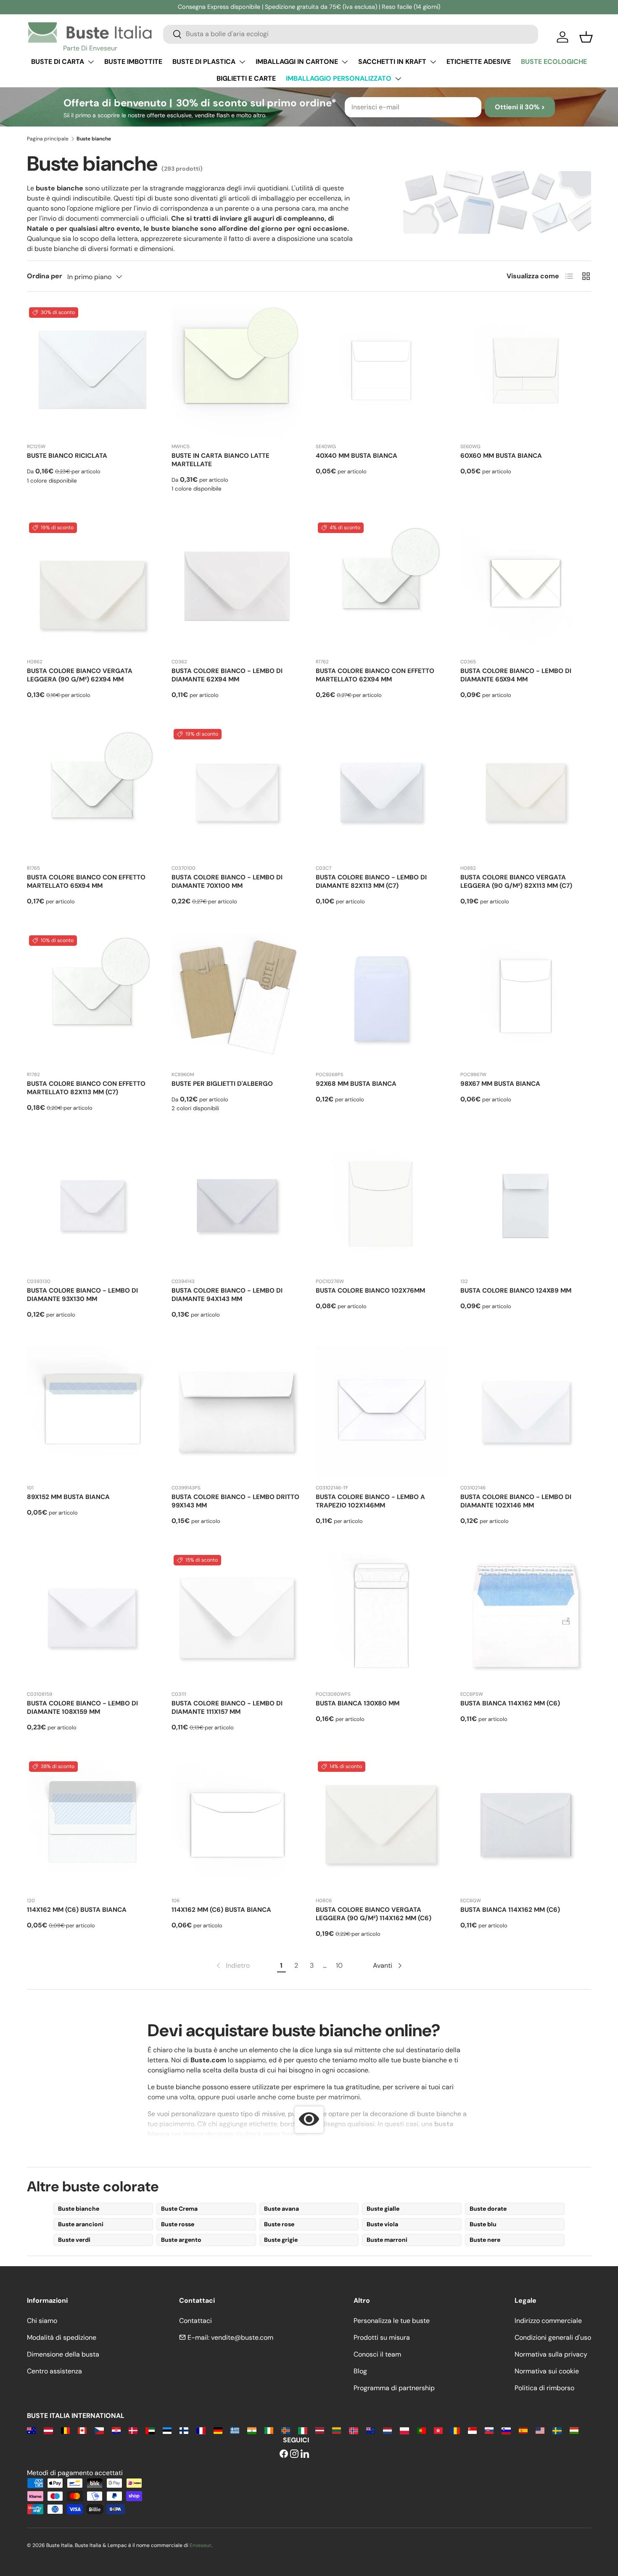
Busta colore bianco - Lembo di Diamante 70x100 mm (227, 882)
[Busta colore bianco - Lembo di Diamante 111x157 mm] (237, 1618)
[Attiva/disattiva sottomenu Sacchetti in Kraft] (433, 62)
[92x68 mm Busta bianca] (381, 999)
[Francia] (201, 2430)
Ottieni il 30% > (520, 107)
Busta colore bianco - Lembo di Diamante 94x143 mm (227, 1295)
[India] (252, 2430)
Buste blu (483, 2224)
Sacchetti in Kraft (392, 62)
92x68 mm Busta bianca (356, 1084)
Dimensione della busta (63, 2354)
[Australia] (31, 2430)
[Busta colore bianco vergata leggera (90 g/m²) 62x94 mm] (92, 586)
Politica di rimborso (544, 2388)
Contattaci (195, 2321)
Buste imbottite (133, 62)
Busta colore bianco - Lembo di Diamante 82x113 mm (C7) (371, 882)
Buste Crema (179, 2209)
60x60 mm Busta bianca (501, 456)
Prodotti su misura (382, 2337)
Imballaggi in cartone (297, 62)
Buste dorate (488, 2209)
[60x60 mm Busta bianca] (526, 371)
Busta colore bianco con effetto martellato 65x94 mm (86, 882)
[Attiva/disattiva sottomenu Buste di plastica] (242, 62)
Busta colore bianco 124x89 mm (516, 1291)
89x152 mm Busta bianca (68, 1497)
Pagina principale (48, 139)
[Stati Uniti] (540, 2430)
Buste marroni (387, 2240)
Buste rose (279, 2224)
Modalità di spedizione (62, 2337)
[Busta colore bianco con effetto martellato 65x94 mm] (92, 792)
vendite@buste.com (242, 2337)
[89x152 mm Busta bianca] (92, 1412)
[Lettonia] (320, 2430)
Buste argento (181, 2240)
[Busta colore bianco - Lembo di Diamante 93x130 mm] (92, 1206)
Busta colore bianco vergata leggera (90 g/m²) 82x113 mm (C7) (516, 882)
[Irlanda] (269, 2430)
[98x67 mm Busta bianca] (526, 999)
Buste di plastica (204, 62)
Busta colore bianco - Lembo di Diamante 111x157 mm (227, 1708)
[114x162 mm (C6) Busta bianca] (92, 1825)
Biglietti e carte (246, 78)
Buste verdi (74, 2240)
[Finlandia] (184, 2430)
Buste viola (382, 2224)
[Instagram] (294, 2454)
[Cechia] (99, 2430)
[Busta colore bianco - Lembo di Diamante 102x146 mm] (526, 1412)
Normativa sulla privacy (551, 2354)
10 (339, 1965)
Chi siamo (42, 2321)
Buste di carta (58, 62)
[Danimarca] (133, 2430)
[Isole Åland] (286, 2430)
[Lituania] (337, 2430)
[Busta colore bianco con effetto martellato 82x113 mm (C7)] (92, 999)
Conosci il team (377, 2354)
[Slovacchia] (489, 2430)
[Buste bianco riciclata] (92, 371)
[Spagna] (523, 2430)
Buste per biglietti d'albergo (222, 1084)
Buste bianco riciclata (67, 456)
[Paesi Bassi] (387, 2430)
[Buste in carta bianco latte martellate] (237, 371)
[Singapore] (472, 2430)
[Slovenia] (506, 2430)
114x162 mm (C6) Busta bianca (77, 1910)
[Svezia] (557, 2430)
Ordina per (45, 276)
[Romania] (455, 2430)
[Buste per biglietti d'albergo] (237, 999)
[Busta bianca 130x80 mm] (381, 1618)
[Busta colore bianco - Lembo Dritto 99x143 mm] (237, 1412)
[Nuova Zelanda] (371, 2430)
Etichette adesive (479, 62)
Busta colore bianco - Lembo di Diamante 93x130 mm (82, 1295)
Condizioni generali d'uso (553, 2337)
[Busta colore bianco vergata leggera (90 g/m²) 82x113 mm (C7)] (526, 792)
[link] (232, 1966)
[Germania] (218, 2430)
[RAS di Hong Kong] (438, 2430)
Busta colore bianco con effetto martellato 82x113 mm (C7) (86, 1088)
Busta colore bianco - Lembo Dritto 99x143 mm (235, 1501)
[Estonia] (167, 2430)
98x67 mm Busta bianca (500, 1084)
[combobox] (351, 34)
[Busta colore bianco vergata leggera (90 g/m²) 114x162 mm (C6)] (381, 1825)
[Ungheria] (574, 2430)
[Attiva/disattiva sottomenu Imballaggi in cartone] (345, 62)
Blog (360, 2371)
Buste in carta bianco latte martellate (221, 460)
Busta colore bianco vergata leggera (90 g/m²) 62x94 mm (80, 675)
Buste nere (485, 2240)
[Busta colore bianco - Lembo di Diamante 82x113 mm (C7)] (381, 792)
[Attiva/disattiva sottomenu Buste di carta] (91, 62)
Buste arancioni (81, 2224)
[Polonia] (404, 2430)
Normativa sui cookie (547, 2371)
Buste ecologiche (554, 62)
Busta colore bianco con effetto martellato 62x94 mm (375, 675)
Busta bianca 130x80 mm (358, 1703)
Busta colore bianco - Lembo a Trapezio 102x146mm (370, 1501)
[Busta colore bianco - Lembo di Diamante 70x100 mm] (237, 792)
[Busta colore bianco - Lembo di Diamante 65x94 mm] (526, 586)
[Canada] (82, 2430)
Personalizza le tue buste (392, 2321)
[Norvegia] (353, 2430)
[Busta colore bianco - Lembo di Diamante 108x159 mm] (92, 1618)
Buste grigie (281, 2240)
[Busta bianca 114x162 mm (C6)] (526, 1618)
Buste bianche (79, 2209)
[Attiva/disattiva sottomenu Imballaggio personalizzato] (398, 79)
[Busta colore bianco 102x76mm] (381, 1206)
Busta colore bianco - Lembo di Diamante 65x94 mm (516, 675)
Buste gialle (383, 2209)
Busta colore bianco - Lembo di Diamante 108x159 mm (82, 1708)
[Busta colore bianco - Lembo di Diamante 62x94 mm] (237, 586)
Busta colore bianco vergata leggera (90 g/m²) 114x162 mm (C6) (374, 1914)
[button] (586, 37)
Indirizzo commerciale (548, 2321)
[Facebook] (284, 2454)
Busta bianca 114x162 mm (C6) (510, 1703)
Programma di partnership (394, 2388)
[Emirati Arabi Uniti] (150, 2430)
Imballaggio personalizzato (339, 78)
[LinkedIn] (305, 2454)
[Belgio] (65, 2430)
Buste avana (281, 2209)
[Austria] (48, 2430)
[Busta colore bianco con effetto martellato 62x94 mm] (381, 586)
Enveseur (201, 2545)
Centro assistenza (54, 2371)
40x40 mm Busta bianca (357, 456)
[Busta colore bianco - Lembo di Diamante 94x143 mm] (237, 1206)
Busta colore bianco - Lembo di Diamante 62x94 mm (227, 675)
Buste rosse (178, 2224)
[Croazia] (116, 2430)
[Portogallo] (421, 2430)
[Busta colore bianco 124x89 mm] (526, 1206)
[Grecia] (235, 2430)
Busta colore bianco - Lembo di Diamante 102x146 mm (516, 1501)
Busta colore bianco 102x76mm (370, 1291)
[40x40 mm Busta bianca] (381, 371)
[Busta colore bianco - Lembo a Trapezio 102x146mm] (381, 1412)
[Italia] (302, 2430)
